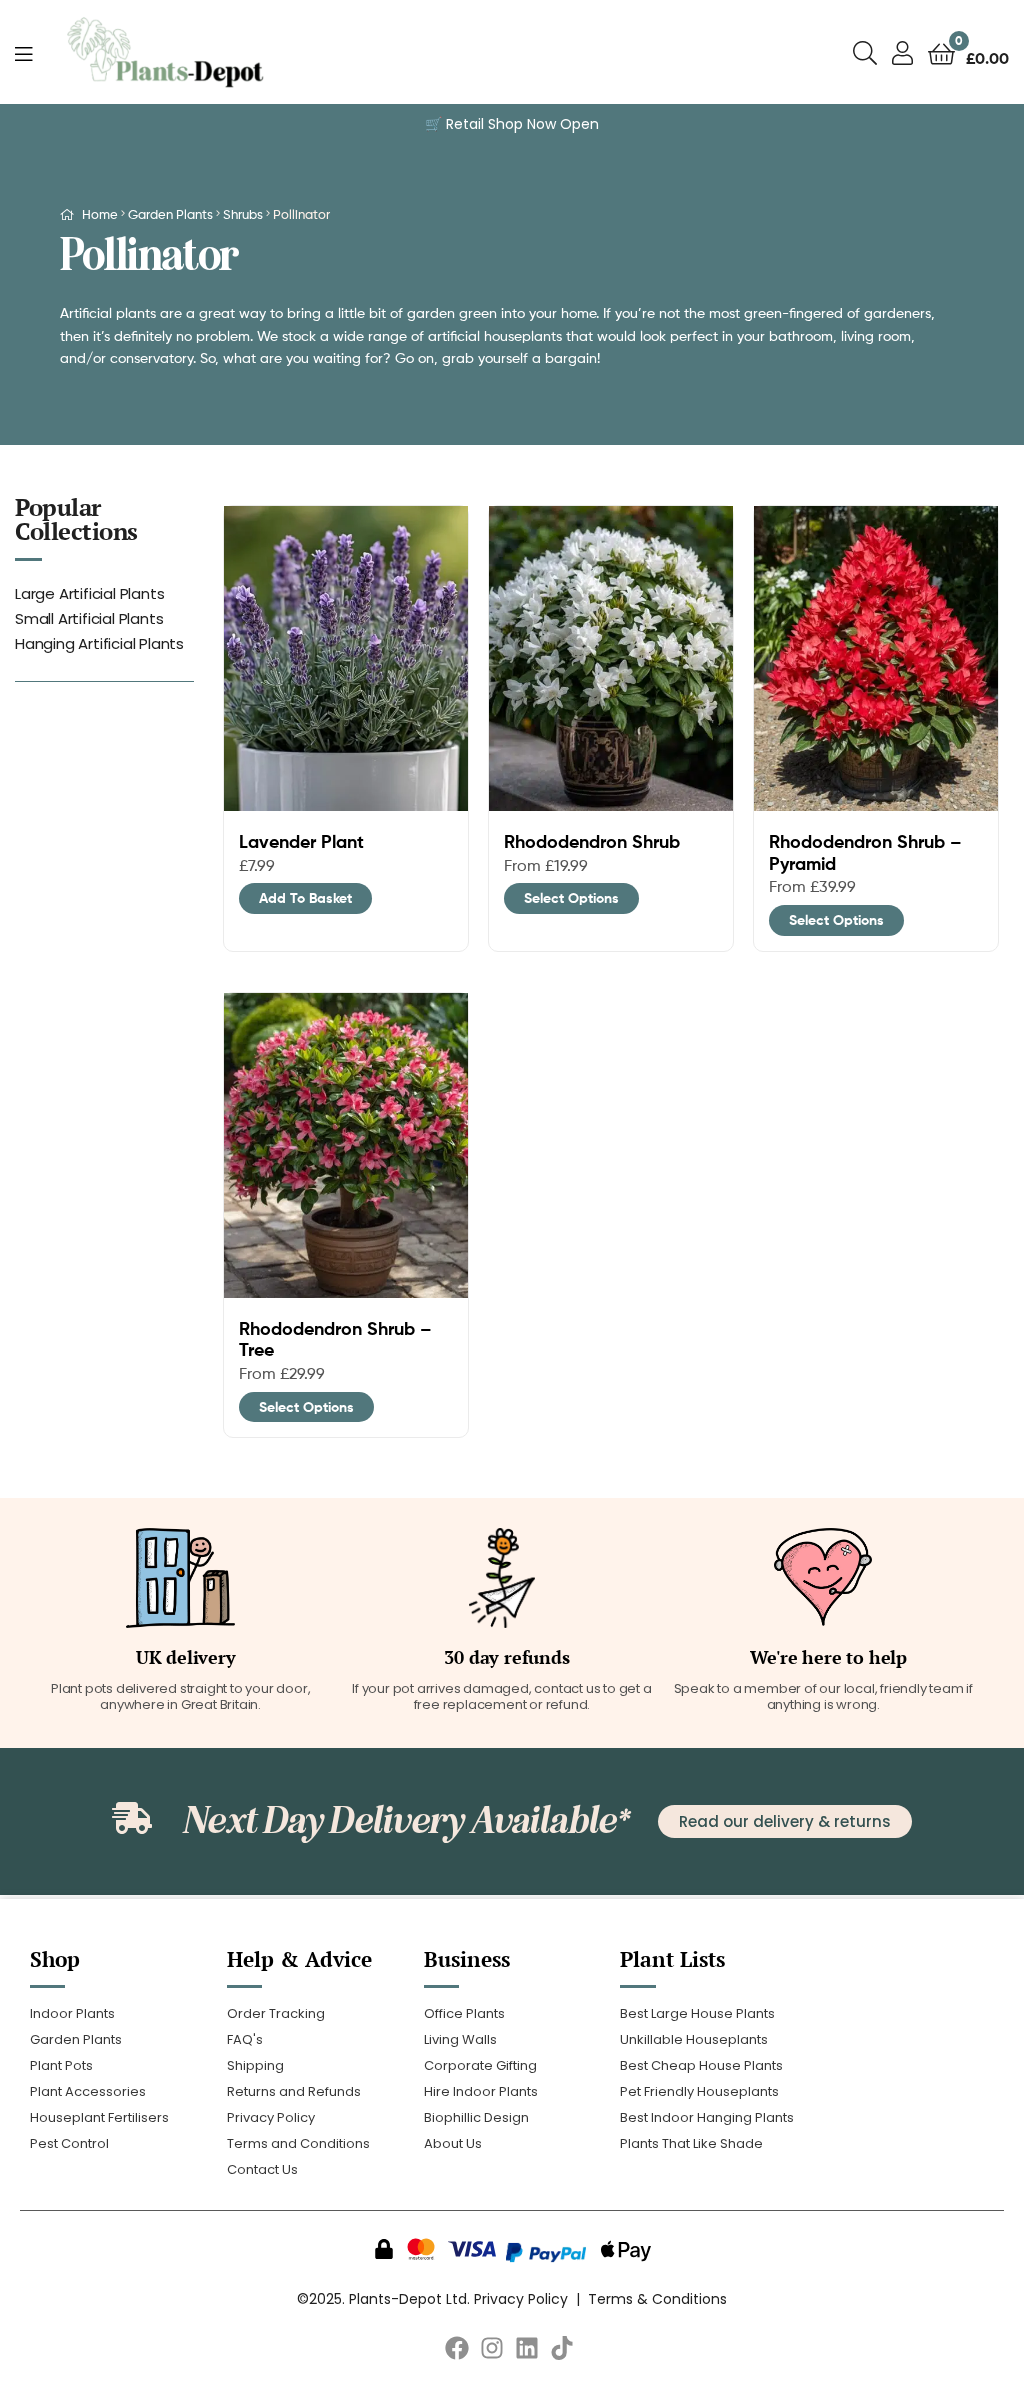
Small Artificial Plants (89, 618)
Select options (571, 898)
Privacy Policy (521, 2299)
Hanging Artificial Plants (99, 643)
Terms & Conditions (657, 2299)
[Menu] (23, 52)
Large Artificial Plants (89, 593)
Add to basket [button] (305, 898)
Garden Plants (170, 214)
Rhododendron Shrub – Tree (335, 1339)
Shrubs (243, 214)
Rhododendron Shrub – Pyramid (865, 852)
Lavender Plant (301, 842)
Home (100, 214)
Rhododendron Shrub (592, 842)
